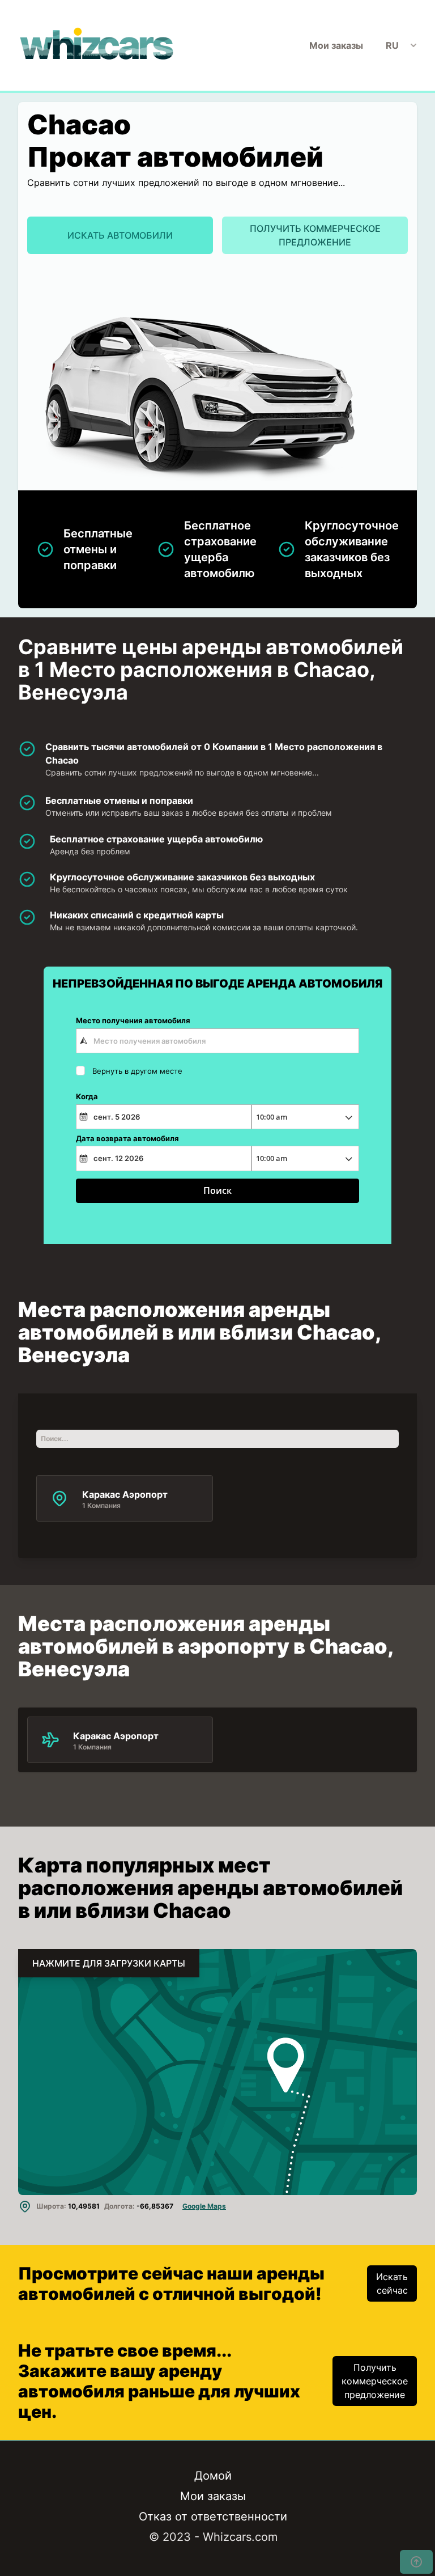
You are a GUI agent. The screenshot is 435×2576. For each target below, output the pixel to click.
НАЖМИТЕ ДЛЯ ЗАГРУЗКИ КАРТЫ (109, 1963)
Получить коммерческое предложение (315, 235)
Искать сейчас (392, 2283)
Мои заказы (336, 45)
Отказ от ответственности (213, 2516)
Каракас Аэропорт (116, 1735)
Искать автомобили (120, 235)
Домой (213, 2476)
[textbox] (217, 1041)
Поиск (217, 1190)
